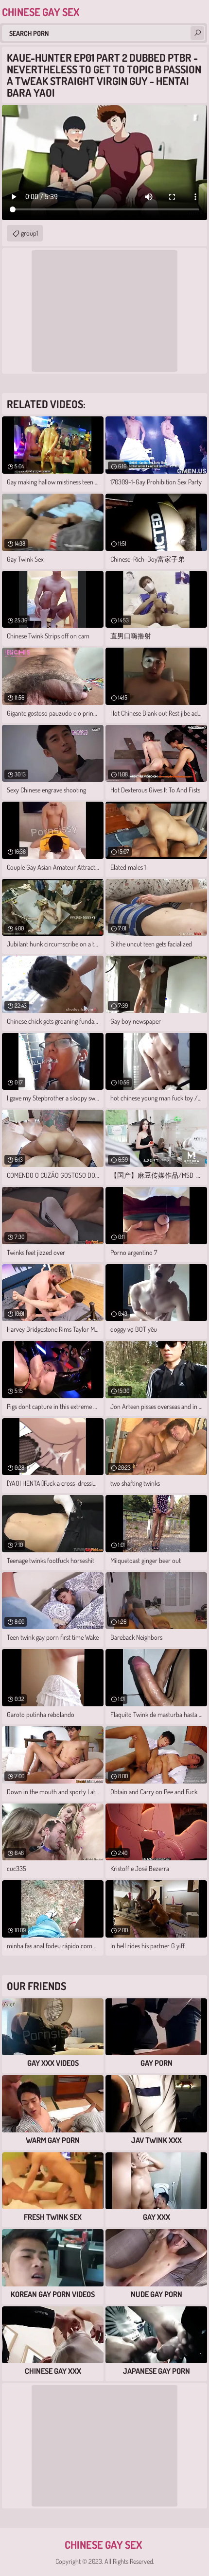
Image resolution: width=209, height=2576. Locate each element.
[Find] (197, 33)
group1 (29, 233)
